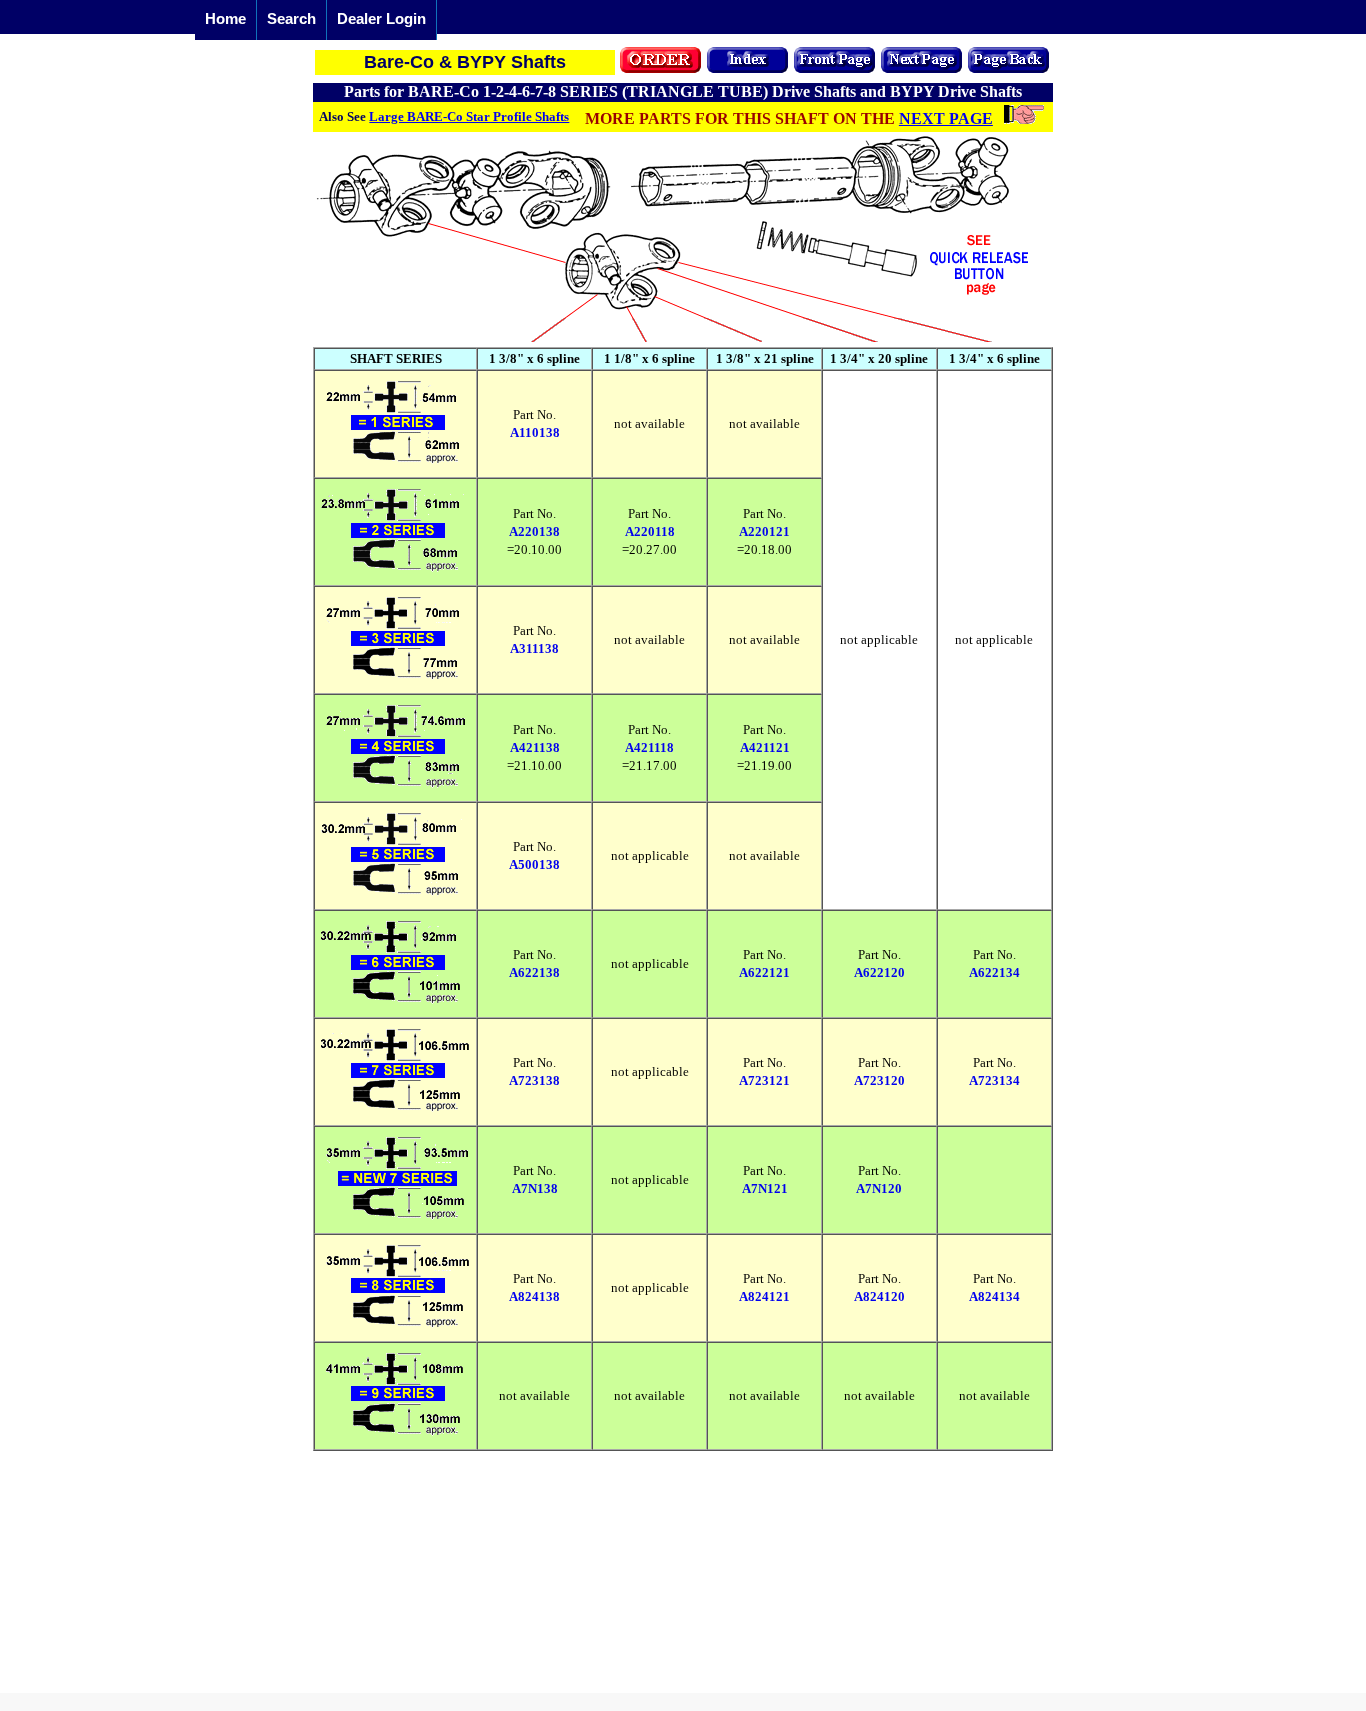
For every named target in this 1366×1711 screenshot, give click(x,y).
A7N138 (535, 1188)
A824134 (994, 1296)
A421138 (535, 747)
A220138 (534, 531)
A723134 (994, 1080)
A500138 (534, 864)
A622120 (879, 972)
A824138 (534, 1296)
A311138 (534, 648)
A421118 (649, 747)
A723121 (764, 1080)
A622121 (764, 972)
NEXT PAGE (946, 118)
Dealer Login (381, 18)
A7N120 (879, 1188)
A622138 (534, 972)
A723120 (879, 1080)
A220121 (764, 531)
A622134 (994, 972)
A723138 (534, 1080)
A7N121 (765, 1188)
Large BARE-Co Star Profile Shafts (469, 116)
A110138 (535, 432)
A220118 (650, 531)
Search (291, 18)
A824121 (764, 1296)
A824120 (879, 1296)
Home (225, 18)
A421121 (765, 747)
